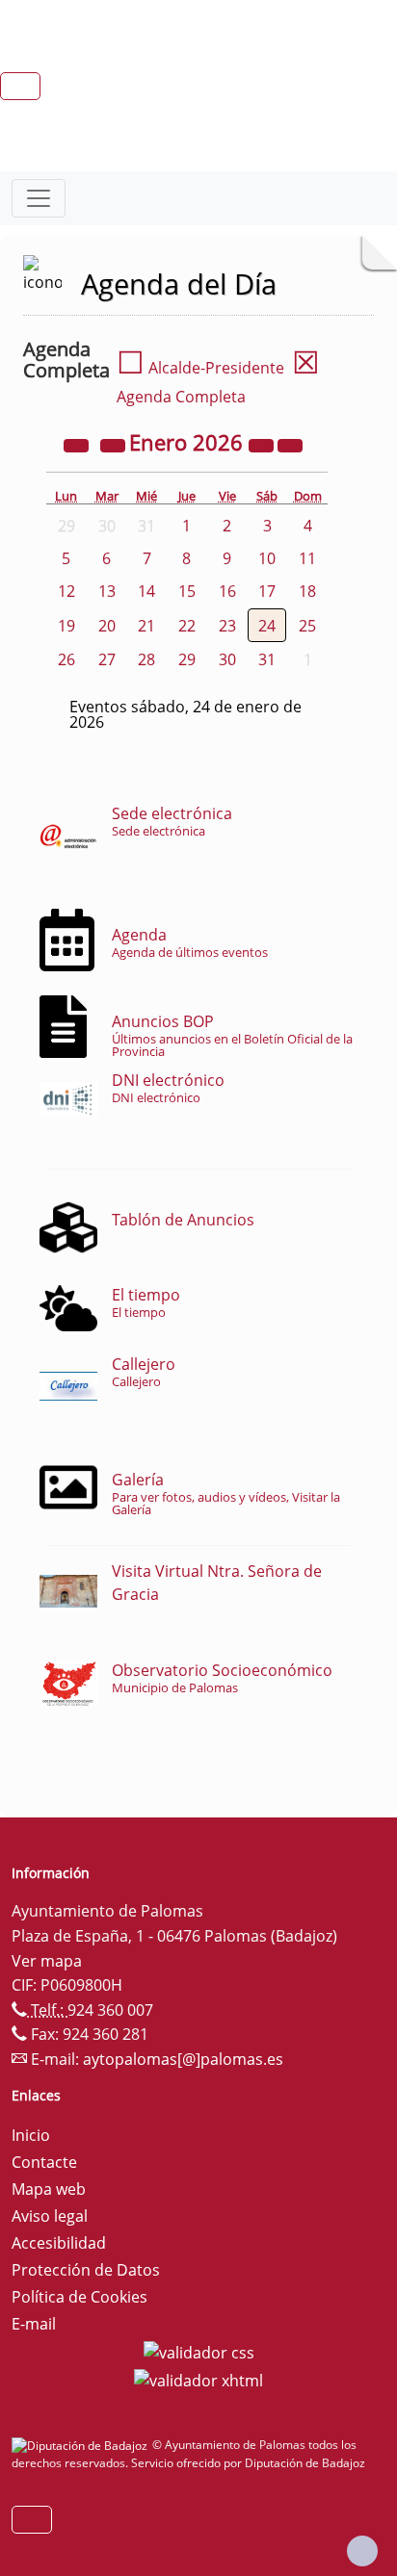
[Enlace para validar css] (199, 2351)
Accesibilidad (59, 2243)
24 (267, 626)
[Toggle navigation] (39, 198)
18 (307, 591)
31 (267, 659)
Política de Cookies (79, 2297)
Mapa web (49, 2189)
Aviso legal (50, 2216)
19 (66, 626)
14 (146, 591)
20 (107, 626)
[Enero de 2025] (78, 445)
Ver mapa (47, 1961)
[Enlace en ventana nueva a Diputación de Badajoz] (82, 2445)
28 (146, 659)
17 (267, 591)
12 (66, 591)
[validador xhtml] (198, 2380)
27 (107, 659)
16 (227, 591)
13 (107, 591)
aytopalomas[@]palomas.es (183, 2059)
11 (307, 558)
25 (307, 626)
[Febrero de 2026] (290, 445)
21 (146, 626)
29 (187, 659)
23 (227, 626)
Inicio (31, 2135)
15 (187, 591)
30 (227, 659)
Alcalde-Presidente (200, 368)
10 (267, 558)
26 (66, 659)
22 (187, 626)
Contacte (44, 2162)
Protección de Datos (86, 2270)
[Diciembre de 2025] (115, 445)
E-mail (34, 2324)
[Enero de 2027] (263, 445)
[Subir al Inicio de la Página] (362, 2551)
